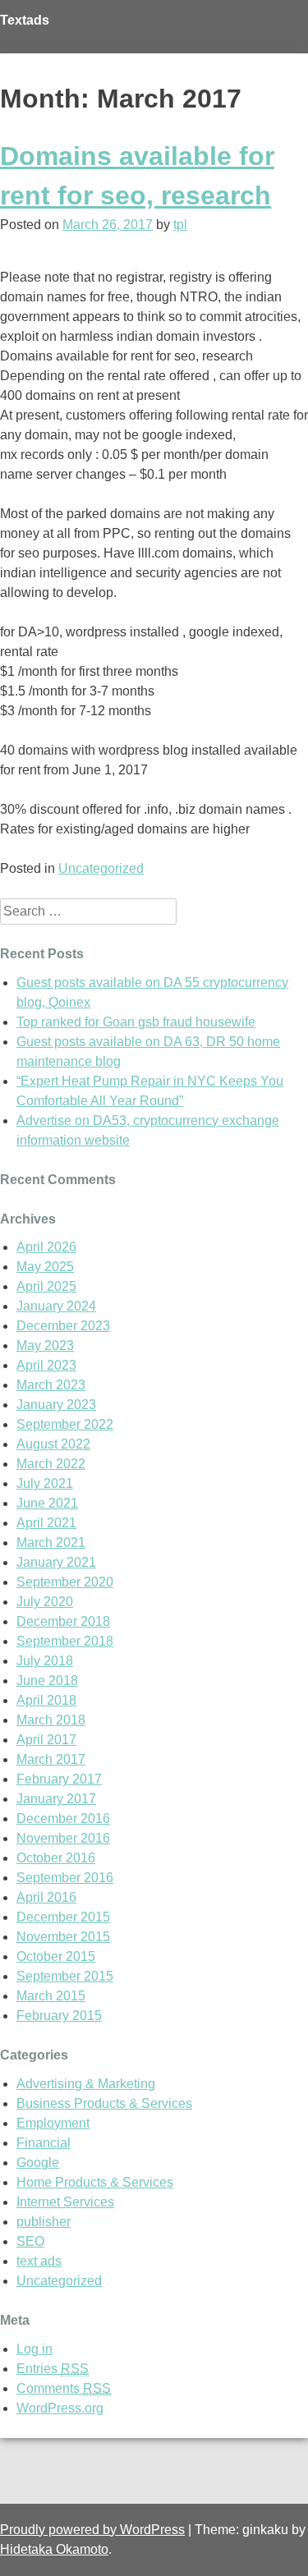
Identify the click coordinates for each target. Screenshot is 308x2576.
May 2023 (45, 1345)
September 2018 (65, 1641)
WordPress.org (60, 2408)
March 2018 (51, 1720)
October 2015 (56, 1956)
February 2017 (59, 1779)
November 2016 (63, 1838)
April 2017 (46, 1740)
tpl (180, 225)
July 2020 (45, 1602)
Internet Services (65, 2202)
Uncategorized (101, 868)
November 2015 (63, 1937)
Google (38, 2163)
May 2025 (45, 1267)
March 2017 (51, 1759)
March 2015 (51, 1996)
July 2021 (45, 1483)
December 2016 (63, 1818)
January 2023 (56, 1405)
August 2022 (53, 1444)
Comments (64, 2388)
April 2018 (46, 1700)
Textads (25, 20)
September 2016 (65, 1878)
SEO (30, 2241)
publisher (44, 2222)
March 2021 (51, 1543)
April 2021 (46, 1523)
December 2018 (63, 1621)
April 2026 (46, 1247)
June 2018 (47, 1681)
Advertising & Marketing (86, 2084)
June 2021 (47, 1503)
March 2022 (51, 1464)
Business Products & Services (104, 2103)
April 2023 (46, 1365)
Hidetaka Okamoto (54, 2549)
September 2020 (65, 1582)
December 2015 (63, 1917)
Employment (53, 2123)
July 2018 (45, 1661)
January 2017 (56, 1799)
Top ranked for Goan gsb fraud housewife (136, 1022)
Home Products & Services (95, 2182)
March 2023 (51, 1385)
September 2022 (65, 1424)
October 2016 (56, 1858)
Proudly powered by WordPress (92, 2530)
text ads (39, 2261)
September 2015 (65, 1976)
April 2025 (46, 1286)
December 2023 (63, 1326)
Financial (44, 2143)
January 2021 (56, 1562)
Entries (53, 2369)
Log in (34, 2349)
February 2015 (59, 2016)
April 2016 (46, 1897)
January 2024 (56, 1306)
